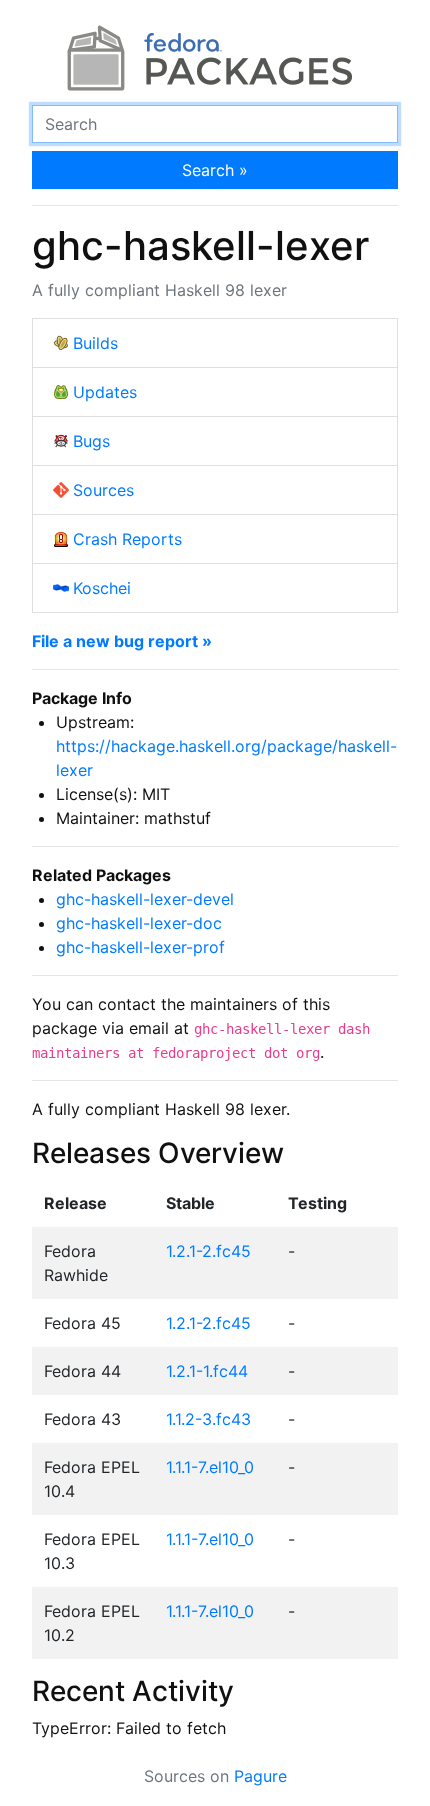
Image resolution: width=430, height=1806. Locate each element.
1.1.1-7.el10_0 (210, 1467)
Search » (215, 170)
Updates (105, 392)
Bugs (91, 441)
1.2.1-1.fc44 (207, 1371)
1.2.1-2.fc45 (208, 1251)
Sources (103, 490)
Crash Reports (127, 539)
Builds (95, 343)
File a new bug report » (122, 641)
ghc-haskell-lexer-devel (145, 899)
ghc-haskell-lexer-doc (139, 923)
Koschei (102, 588)
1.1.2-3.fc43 (208, 1419)
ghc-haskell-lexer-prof (140, 947)
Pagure (260, 1776)
